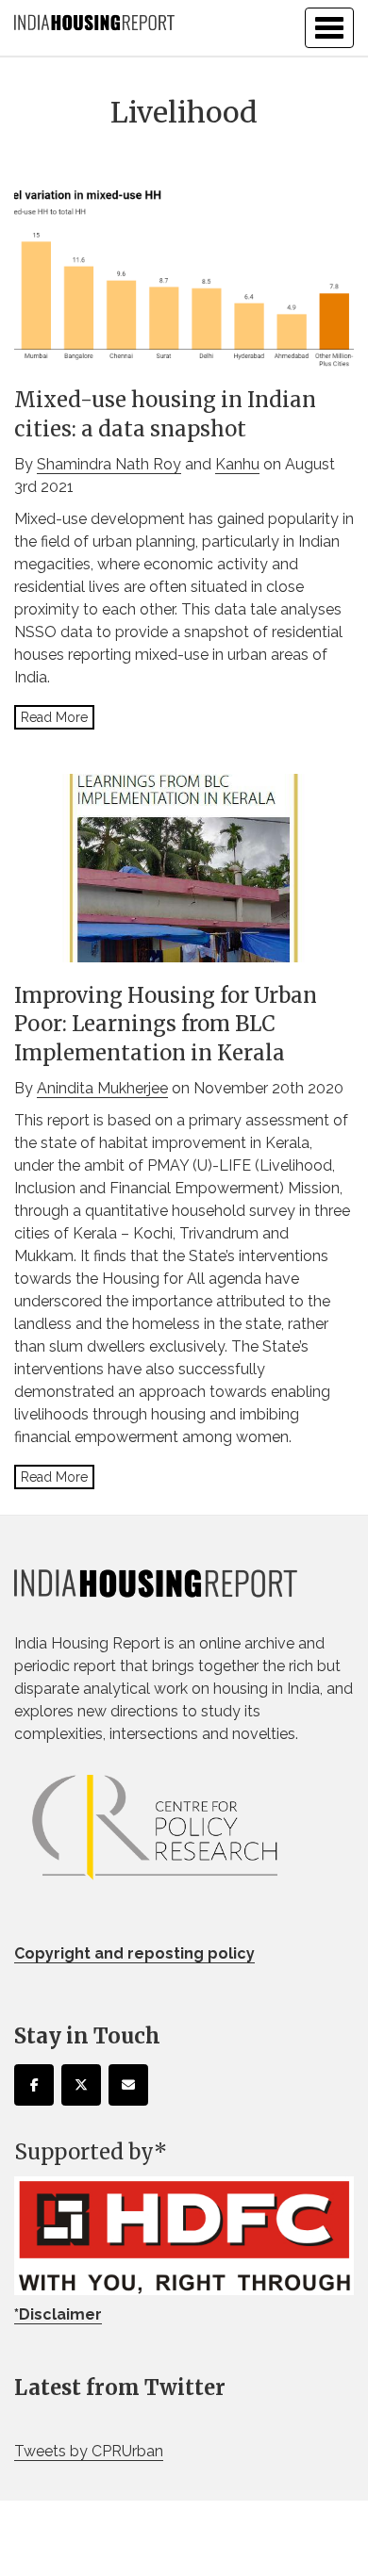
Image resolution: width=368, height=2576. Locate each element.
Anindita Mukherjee (102, 1088)
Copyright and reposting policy (134, 1953)
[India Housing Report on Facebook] (34, 2085)
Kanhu (237, 464)
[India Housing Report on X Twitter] (81, 2085)
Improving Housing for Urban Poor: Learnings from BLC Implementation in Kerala (166, 1025)
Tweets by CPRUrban (89, 2451)
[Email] (128, 2085)
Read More (54, 717)
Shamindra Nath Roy (109, 464)
